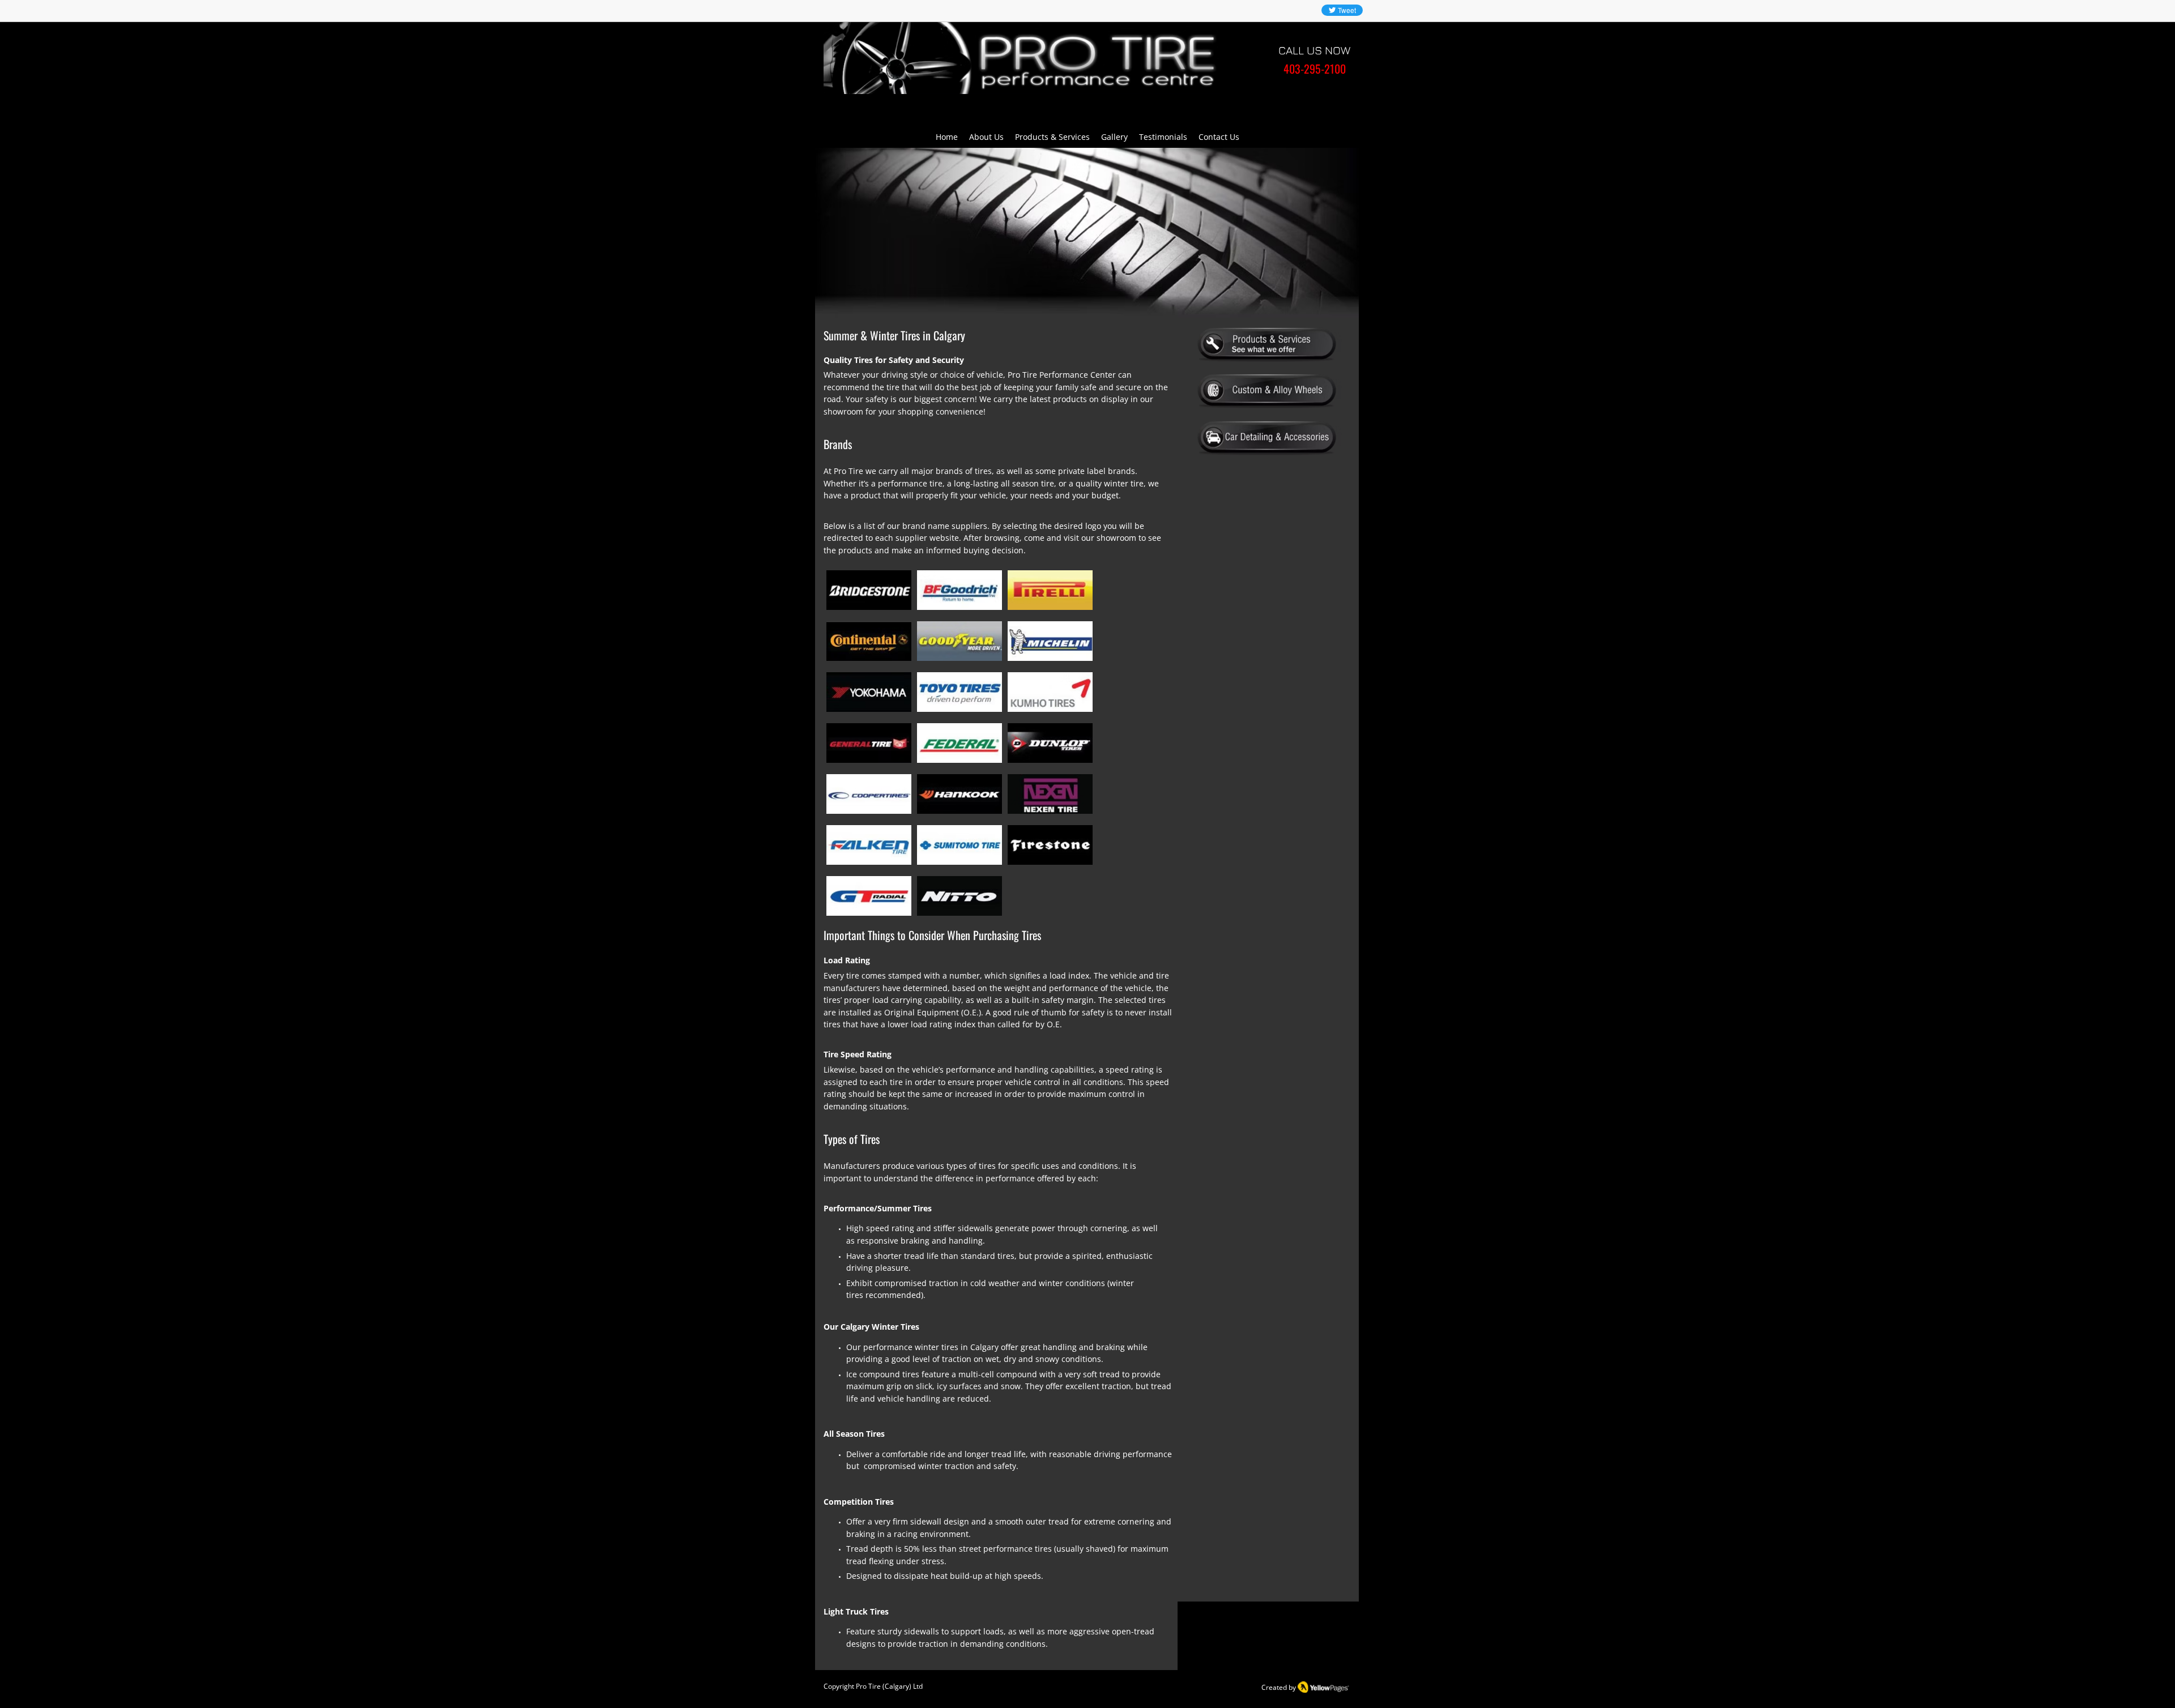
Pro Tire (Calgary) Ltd (889, 1686)
